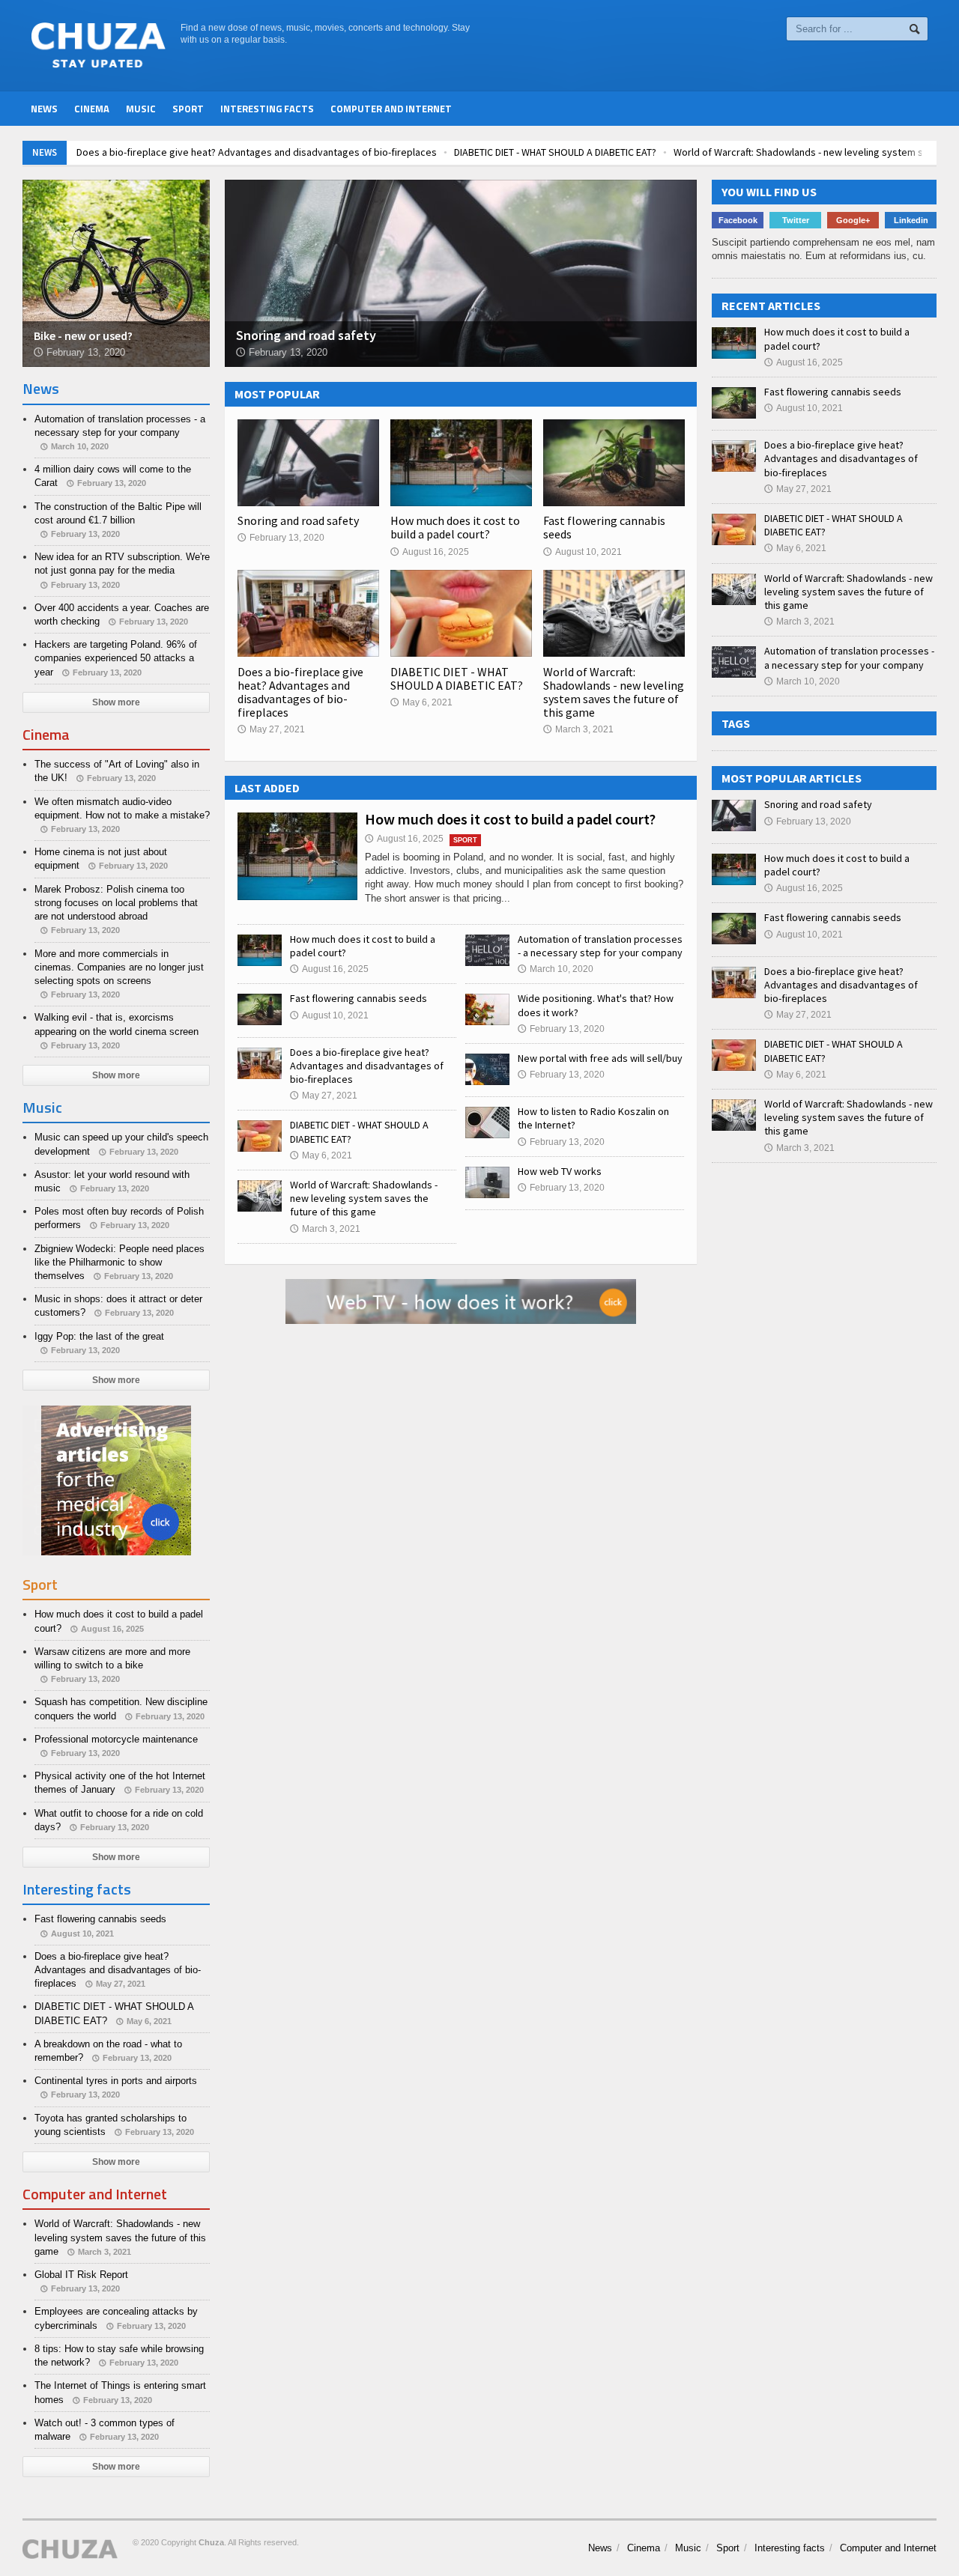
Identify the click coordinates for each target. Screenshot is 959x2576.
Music (141, 109)
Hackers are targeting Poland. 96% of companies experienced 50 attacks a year (116, 658)
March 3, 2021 (578, 729)
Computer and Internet (391, 109)
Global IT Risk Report (81, 2275)
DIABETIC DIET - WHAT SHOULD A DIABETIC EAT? (555, 152)
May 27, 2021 (271, 729)
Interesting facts (267, 109)
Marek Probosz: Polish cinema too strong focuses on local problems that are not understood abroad (116, 903)
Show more (116, 702)
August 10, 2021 (583, 552)
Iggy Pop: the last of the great (99, 1336)
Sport (188, 109)
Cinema (92, 109)
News (44, 109)
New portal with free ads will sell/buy (600, 1058)
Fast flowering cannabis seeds (604, 527)
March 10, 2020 (556, 969)
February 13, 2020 (281, 538)
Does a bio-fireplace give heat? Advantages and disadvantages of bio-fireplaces (257, 152)
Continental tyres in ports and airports (116, 2081)
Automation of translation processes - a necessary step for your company (600, 946)
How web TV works (560, 1171)
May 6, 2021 (421, 702)
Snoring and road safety (298, 520)
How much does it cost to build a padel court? (455, 527)
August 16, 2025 (430, 552)
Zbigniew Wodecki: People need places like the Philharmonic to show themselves (120, 1262)
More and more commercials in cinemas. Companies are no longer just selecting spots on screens (119, 967)
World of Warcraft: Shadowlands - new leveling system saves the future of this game (614, 692)
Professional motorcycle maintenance (116, 1739)
